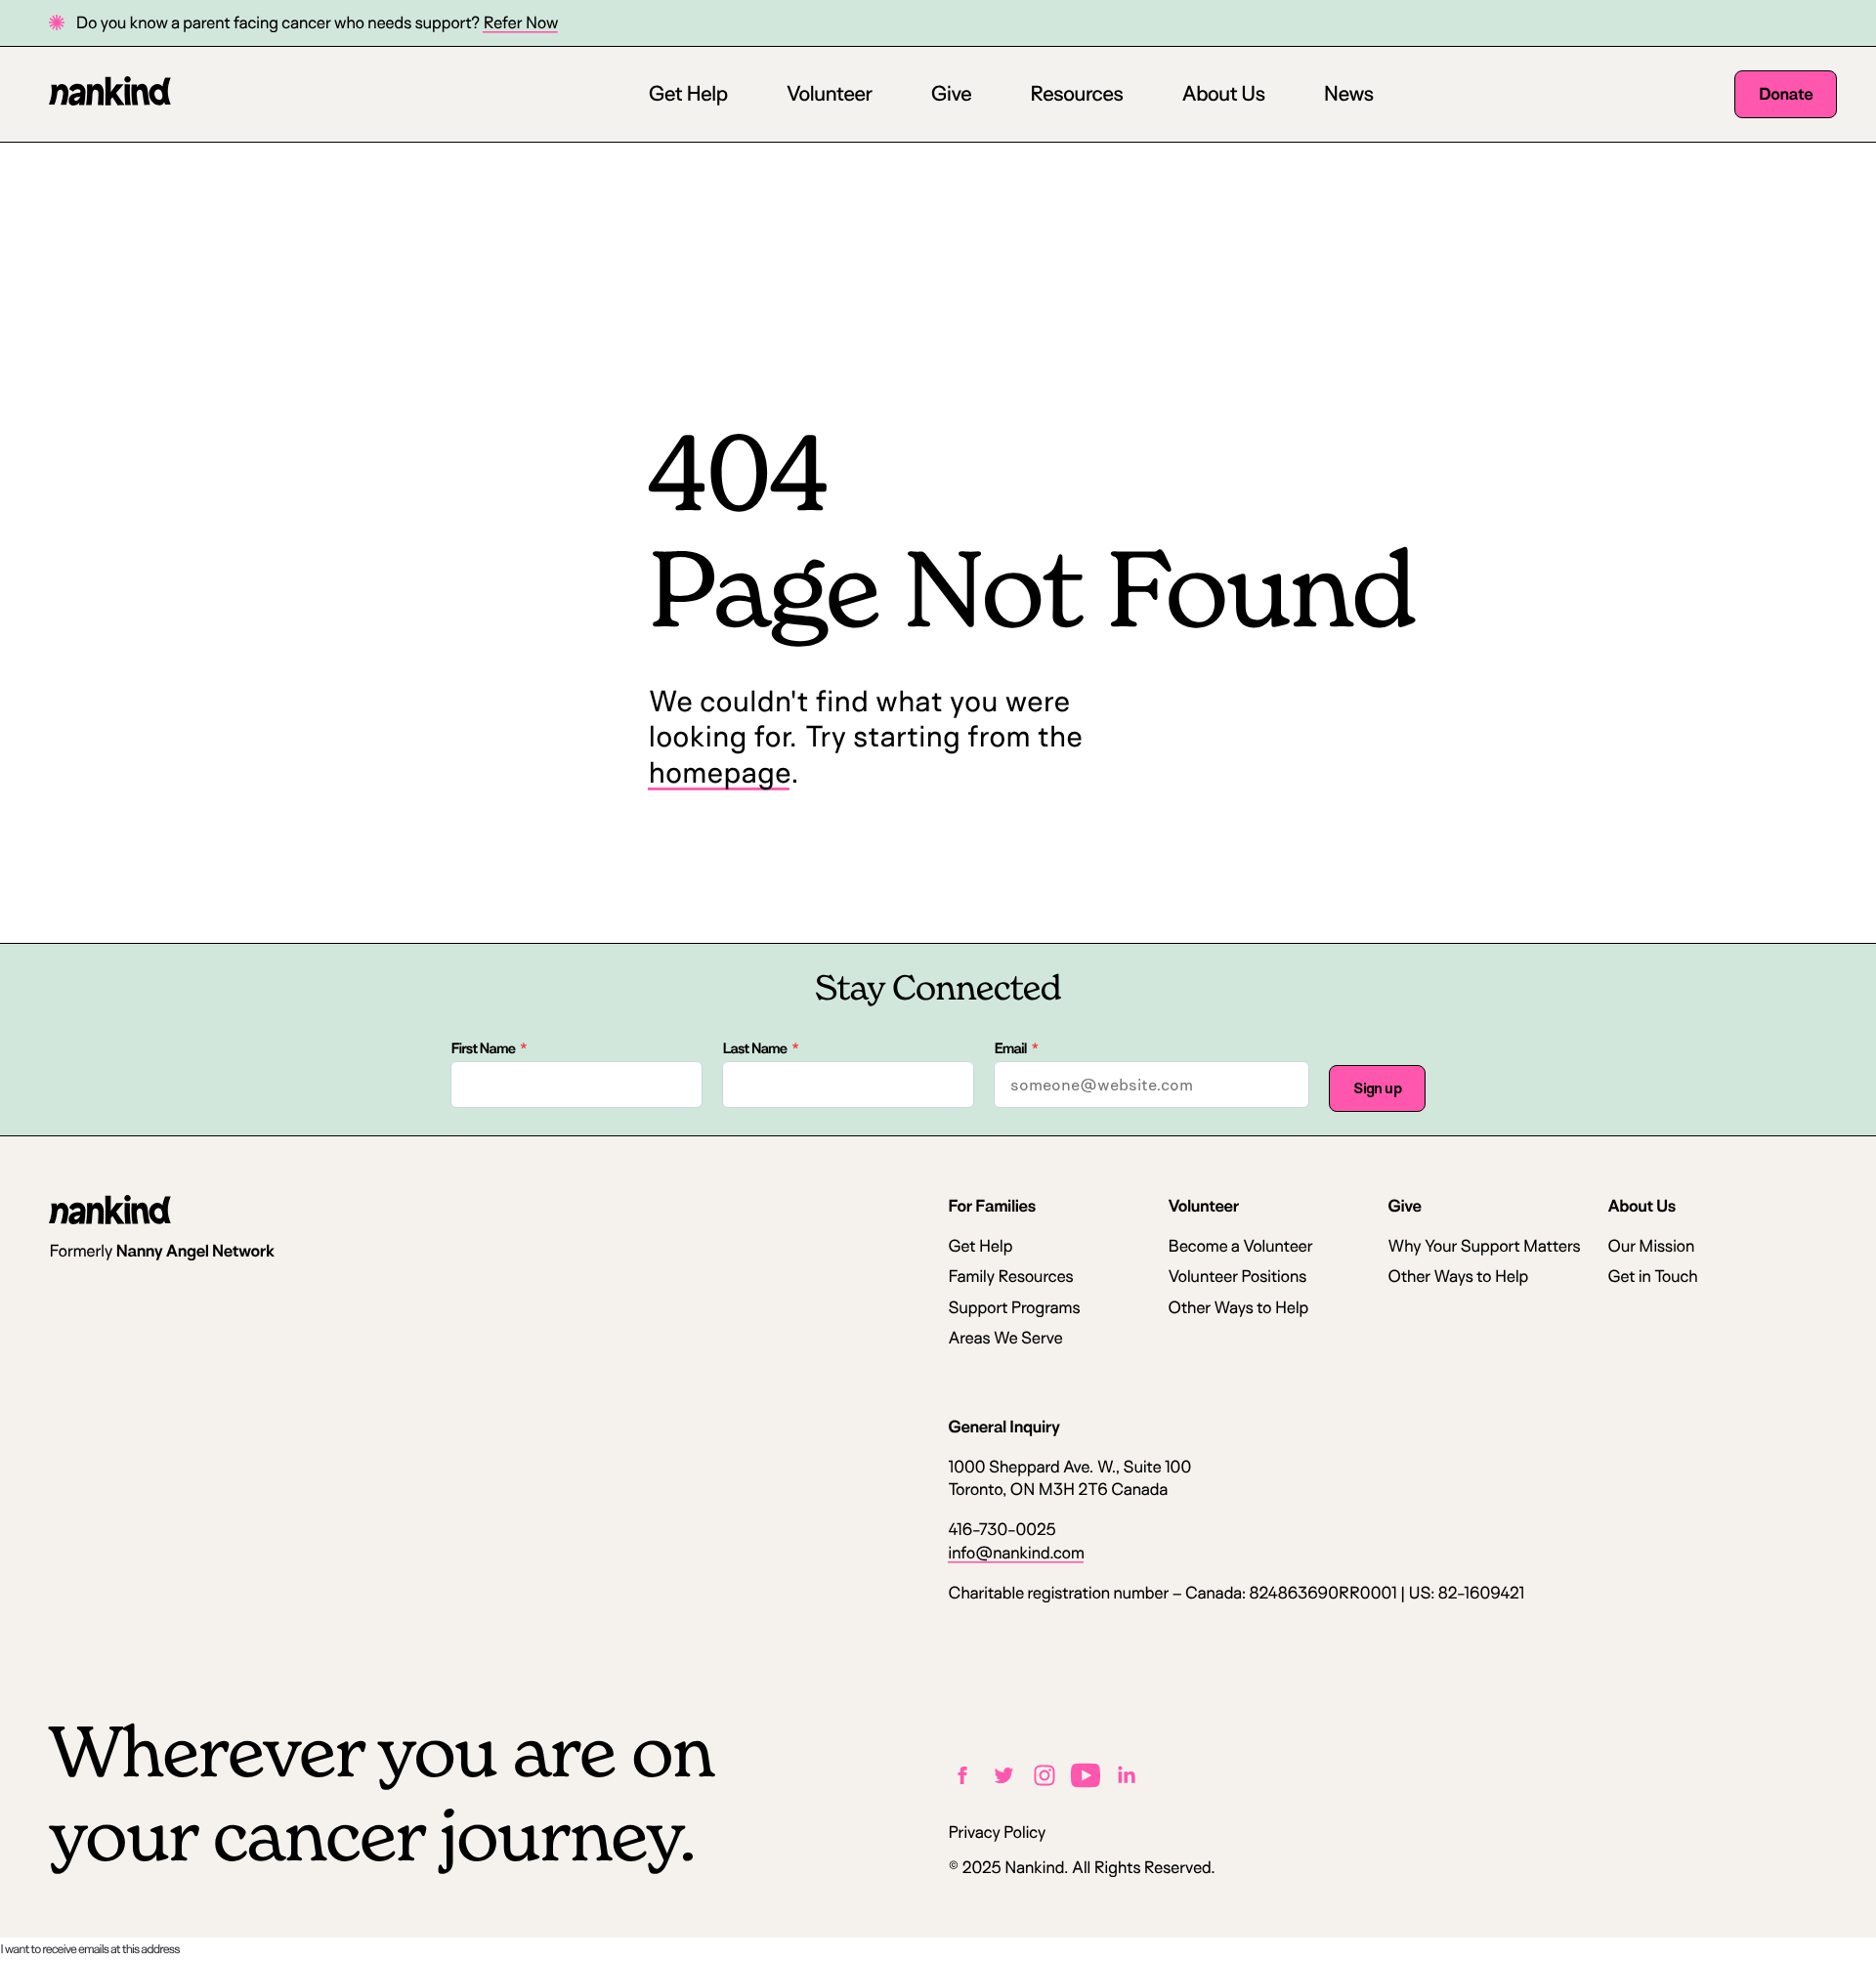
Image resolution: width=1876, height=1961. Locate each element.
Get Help (687, 94)
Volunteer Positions (1237, 1277)
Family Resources (1010, 1277)
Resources (1076, 94)
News (1348, 94)
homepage (719, 772)
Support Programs (1014, 1308)
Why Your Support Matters (1484, 1246)
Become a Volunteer (1240, 1246)
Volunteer (829, 94)
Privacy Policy (997, 1833)
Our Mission (1651, 1246)
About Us (1223, 94)
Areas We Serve (1005, 1338)
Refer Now (520, 23)
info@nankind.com (1016, 1553)
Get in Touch (1652, 1277)
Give (951, 94)
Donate (1786, 94)
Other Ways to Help (1238, 1308)
